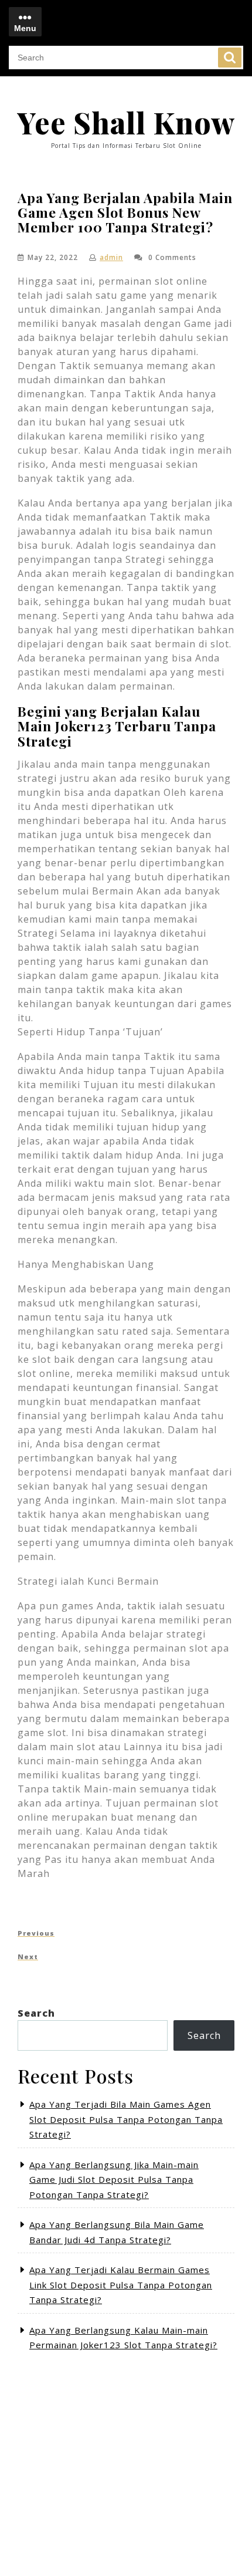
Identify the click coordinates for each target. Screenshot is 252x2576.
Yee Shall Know (126, 122)
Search (230, 58)
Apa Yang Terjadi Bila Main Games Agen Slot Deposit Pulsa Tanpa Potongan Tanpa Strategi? (126, 2119)
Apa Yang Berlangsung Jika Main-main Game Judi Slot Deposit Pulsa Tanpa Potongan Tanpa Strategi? (114, 2180)
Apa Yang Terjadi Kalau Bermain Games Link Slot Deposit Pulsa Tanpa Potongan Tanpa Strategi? (121, 2285)
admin (111, 257)
